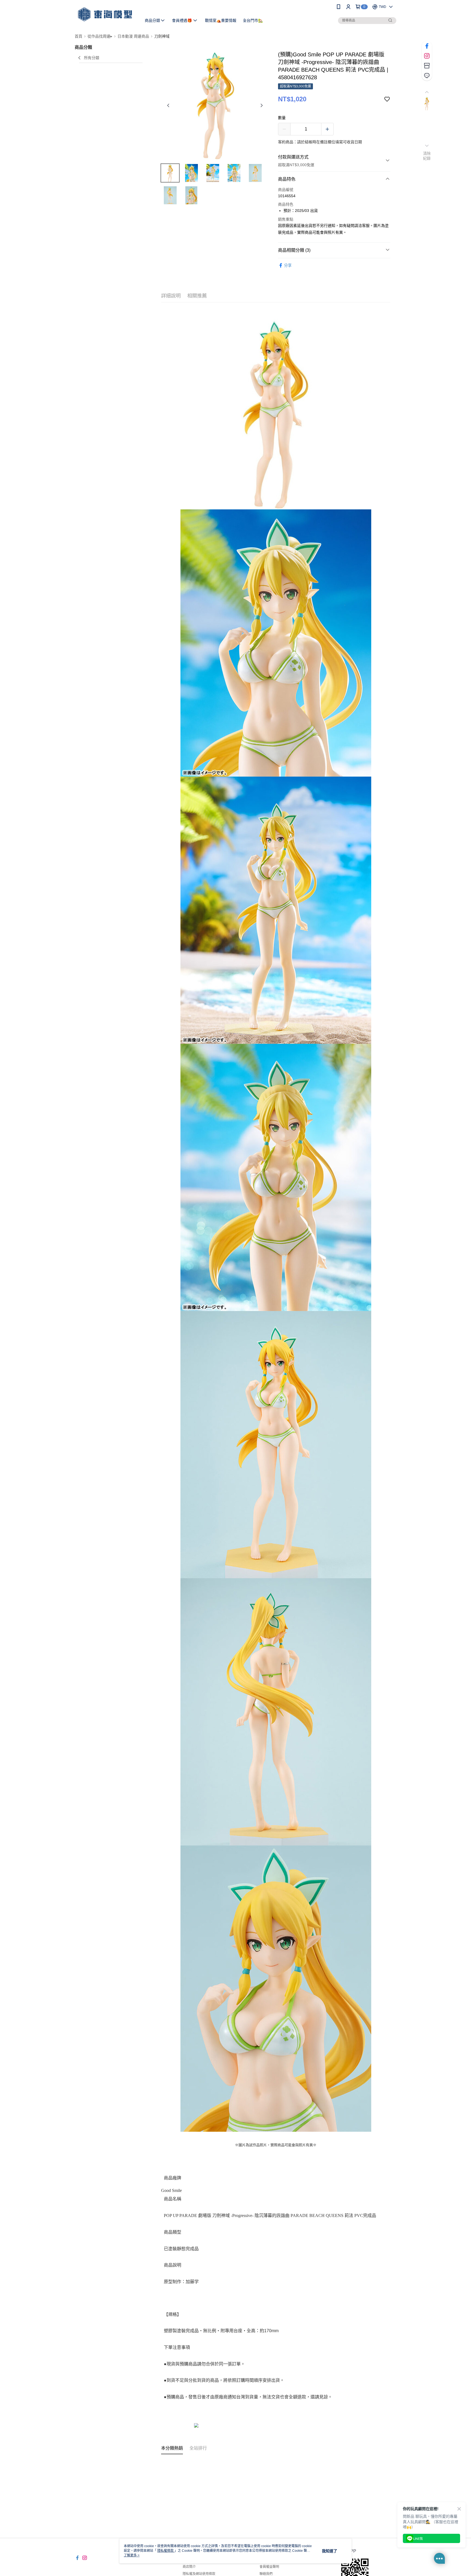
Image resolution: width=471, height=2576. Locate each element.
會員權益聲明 (269, 2567)
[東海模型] (105, 14)
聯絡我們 (266, 2574)
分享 (288, 265)
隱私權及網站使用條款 (199, 2574)
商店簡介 (189, 2567)
